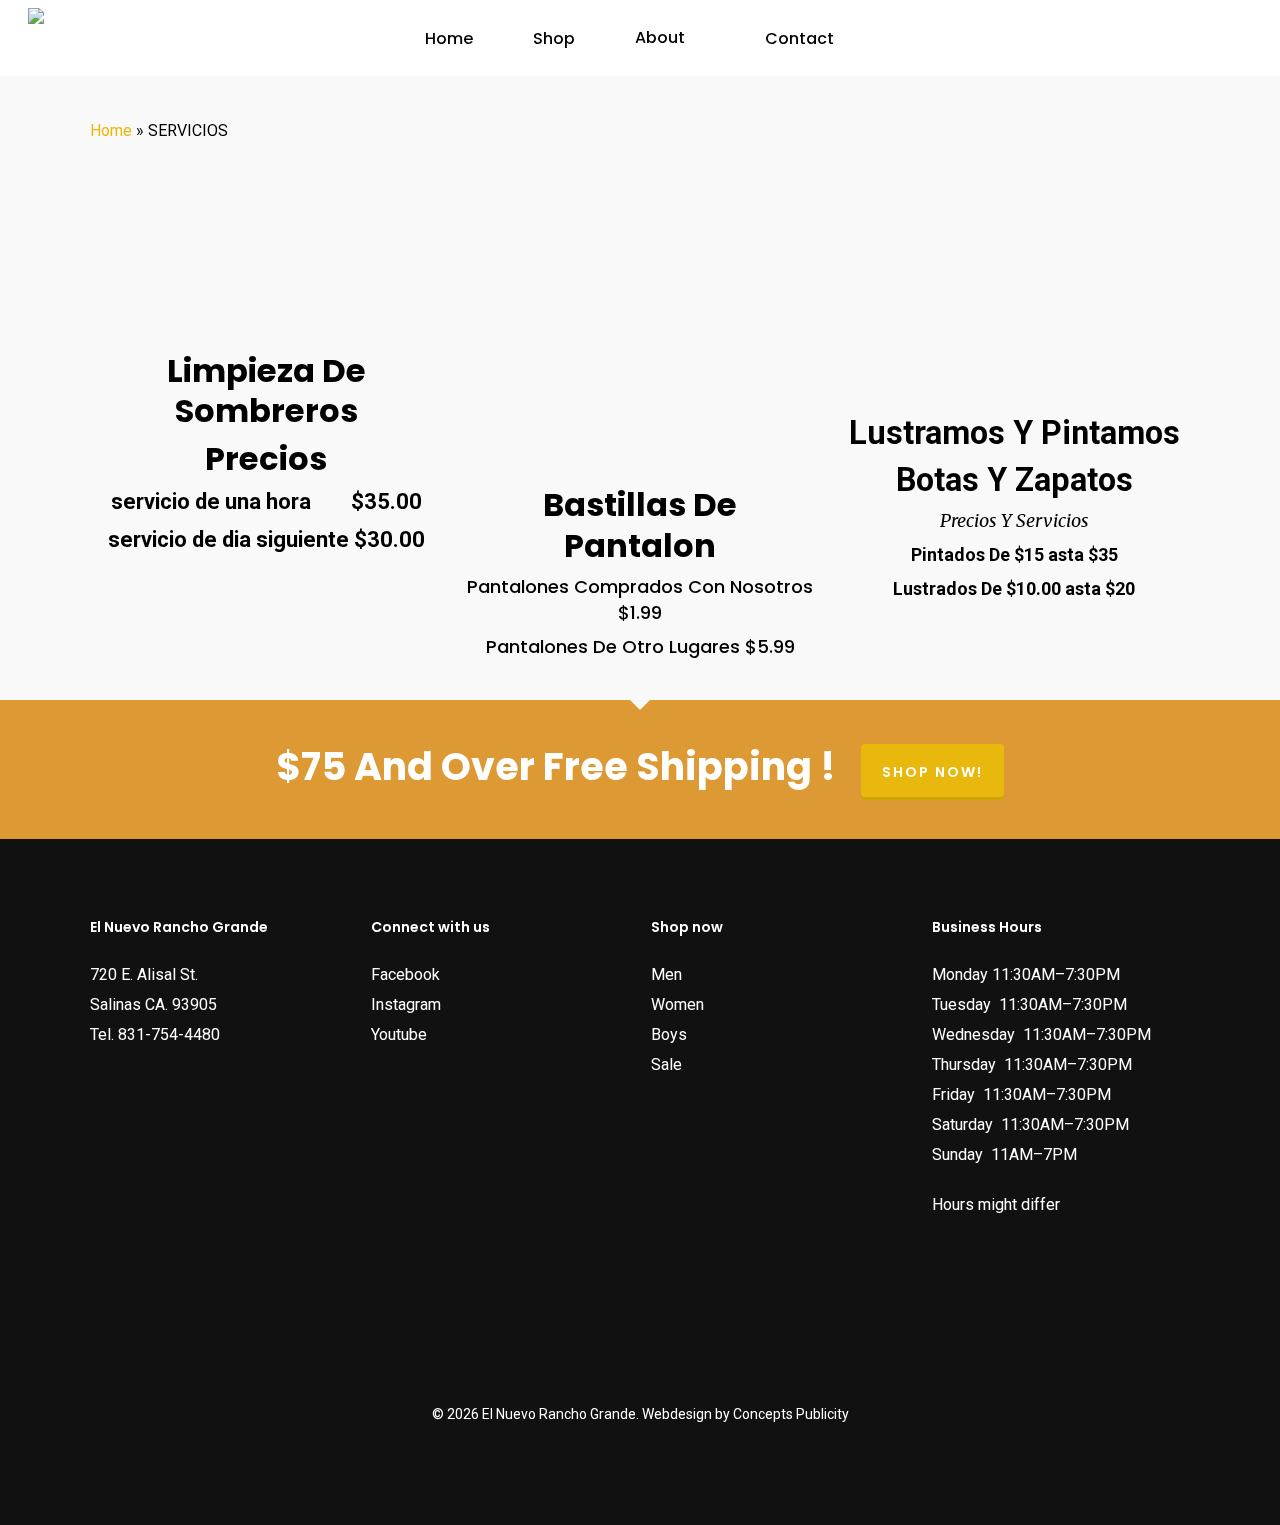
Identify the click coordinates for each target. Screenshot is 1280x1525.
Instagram (406, 1004)
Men (666, 974)
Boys (669, 1034)
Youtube (399, 1034)
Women (677, 1004)
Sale (666, 1064)
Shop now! (932, 772)
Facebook (405, 974)
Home (111, 130)
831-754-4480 (169, 1034)
